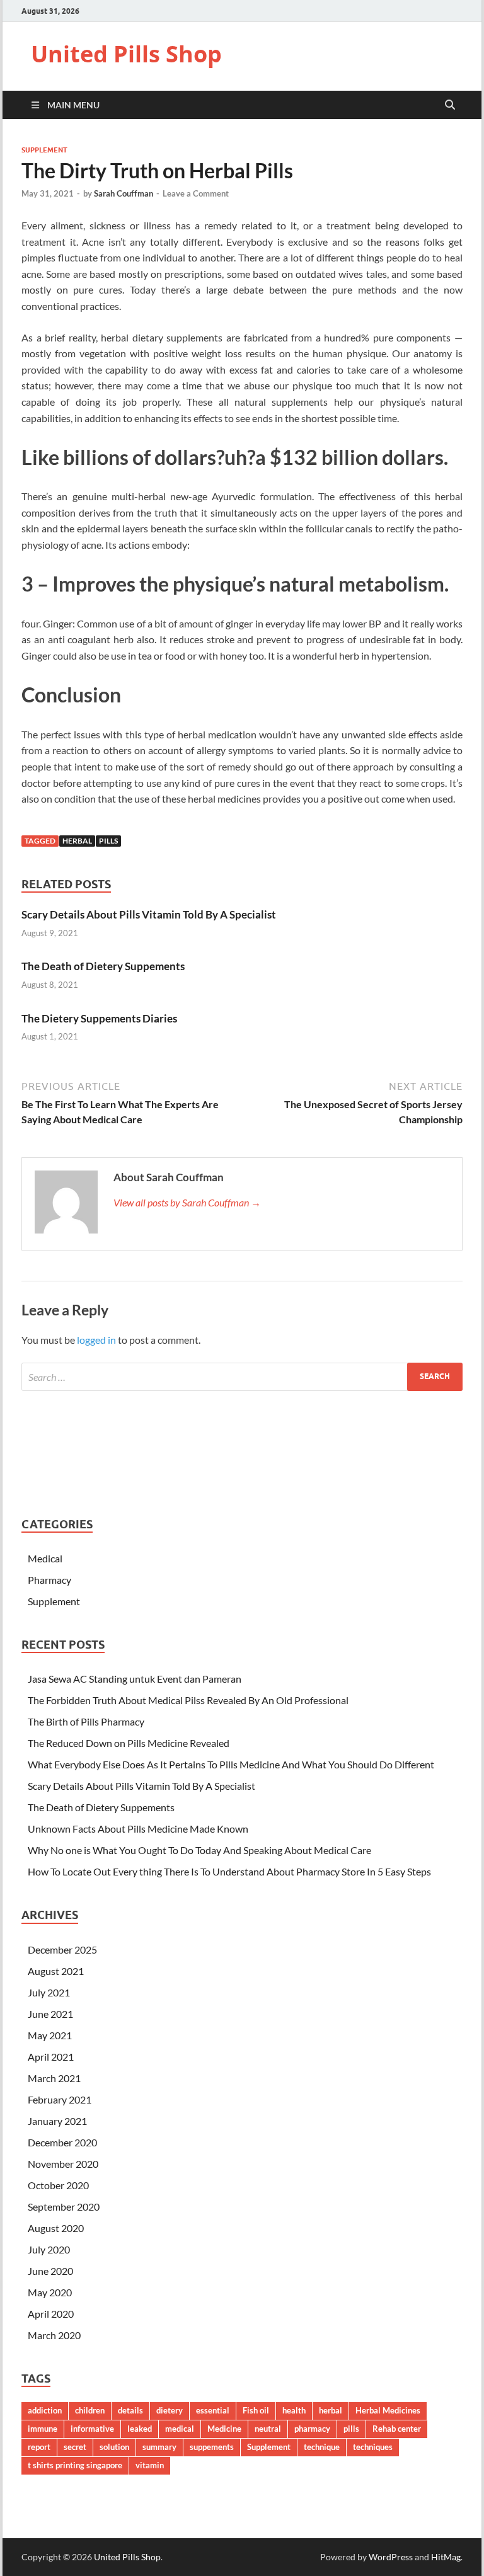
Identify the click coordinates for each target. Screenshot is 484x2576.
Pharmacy (49, 1580)
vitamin (150, 2465)
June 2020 (50, 2271)
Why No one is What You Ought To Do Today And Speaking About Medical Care (199, 1850)
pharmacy (312, 2429)
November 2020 (63, 2164)
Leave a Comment (196, 193)
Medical (45, 1558)
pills (108, 841)
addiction (45, 2410)
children (90, 2410)
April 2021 (51, 2057)
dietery (170, 2410)
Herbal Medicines (388, 2410)
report (39, 2447)
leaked (140, 2429)
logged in (96, 1340)
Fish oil (256, 2410)
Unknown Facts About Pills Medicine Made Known (138, 1829)
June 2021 (50, 2014)
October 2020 (58, 2185)
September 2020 (64, 2207)
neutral (268, 2429)
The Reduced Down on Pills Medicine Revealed (129, 1743)
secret (75, 2447)
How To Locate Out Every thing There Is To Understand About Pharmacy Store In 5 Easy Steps (229, 1871)
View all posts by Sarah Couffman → (187, 1202)
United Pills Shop (126, 54)
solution (114, 2447)
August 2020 (56, 2228)
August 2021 (56, 1971)
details (130, 2410)
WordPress (391, 2557)
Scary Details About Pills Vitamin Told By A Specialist (149, 914)
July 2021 (49, 1992)
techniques (373, 2447)
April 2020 (51, 2314)
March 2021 (54, 2078)
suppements (212, 2447)
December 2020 (62, 2142)
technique (322, 2447)
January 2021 (57, 2121)
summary (159, 2447)
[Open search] (450, 105)
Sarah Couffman (124, 193)
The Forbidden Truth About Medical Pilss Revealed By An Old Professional (188, 1700)
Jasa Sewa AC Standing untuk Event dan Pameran (135, 1679)
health (294, 2410)
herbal (77, 841)
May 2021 (50, 2035)
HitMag (446, 2557)
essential (213, 2410)
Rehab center (397, 2429)
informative (92, 2429)
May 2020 (50, 2292)
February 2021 (60, 2099)
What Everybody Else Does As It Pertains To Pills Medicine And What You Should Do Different (231, 1764)
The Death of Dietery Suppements (103, 966)
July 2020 (49, 2249)
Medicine (224, 2429)
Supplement (44, 150)
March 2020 (54, 2335)
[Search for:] (242, 1377)
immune (43, 2429)
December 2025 (62, 1949)
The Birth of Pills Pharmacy (86, 1721)
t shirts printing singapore (75, 2465)
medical (180, 2429)
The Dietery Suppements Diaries (99, 1018)
